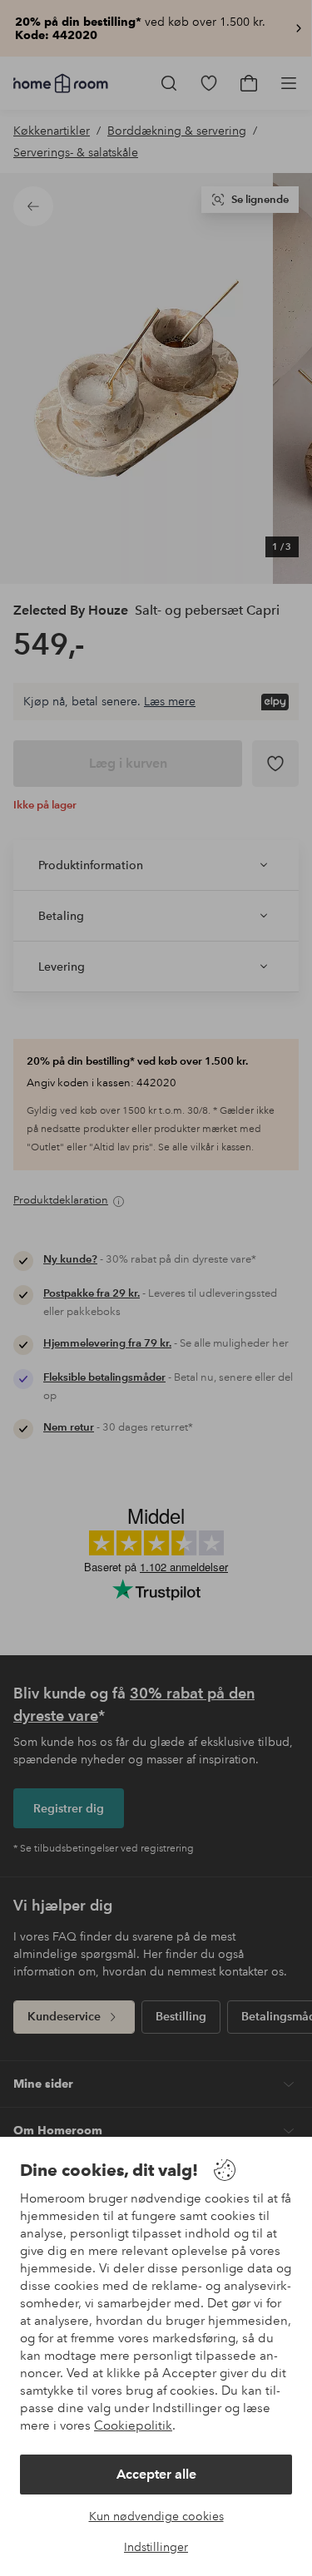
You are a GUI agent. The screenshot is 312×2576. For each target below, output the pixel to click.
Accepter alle (156, 2474)
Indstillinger (156, 2547)
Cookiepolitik (133, 2425)
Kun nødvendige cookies (156, 2516)
